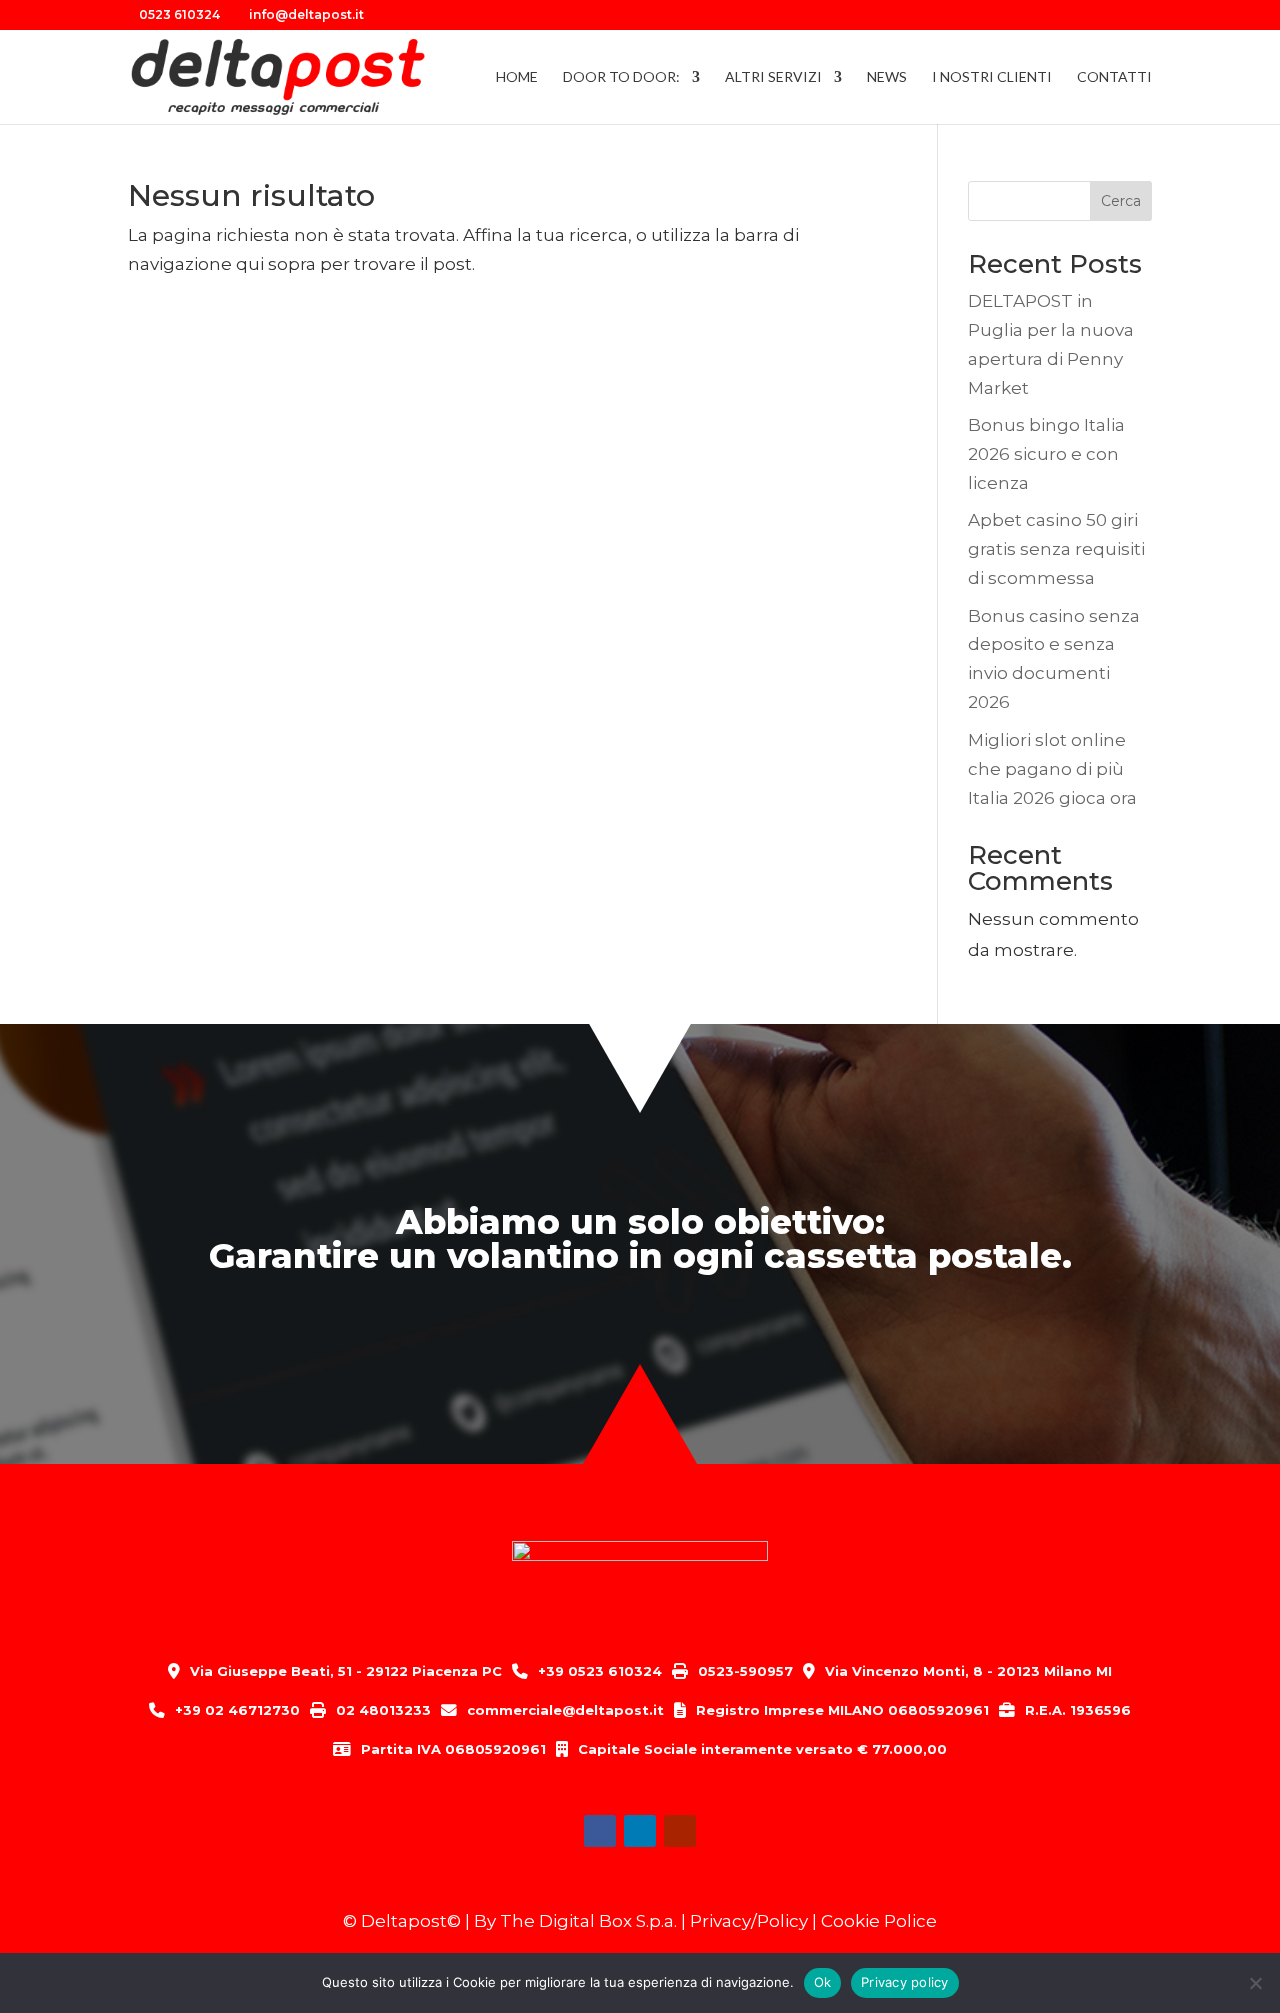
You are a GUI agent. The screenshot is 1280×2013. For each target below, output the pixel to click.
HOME (517, 77)
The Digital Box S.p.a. (588, 1921)
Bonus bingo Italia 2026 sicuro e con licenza (1046, 454)
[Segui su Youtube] (680, 1831)
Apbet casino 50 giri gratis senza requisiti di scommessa (1056, 549)
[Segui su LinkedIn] (640, 1831)
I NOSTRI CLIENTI (992, 77)
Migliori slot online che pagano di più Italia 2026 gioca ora (1052, 769)
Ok (823, 1982)
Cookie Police (879, 1921)
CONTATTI (1114, 77)
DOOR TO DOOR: (621, 77)
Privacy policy (905, 1982)
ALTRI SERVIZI (773, 77)
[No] (1255, 1983)
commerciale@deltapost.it (565, 1710)
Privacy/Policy (749, 1921)
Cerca (1121, 201)
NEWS (887, 77)
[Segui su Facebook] (600, 1831)
